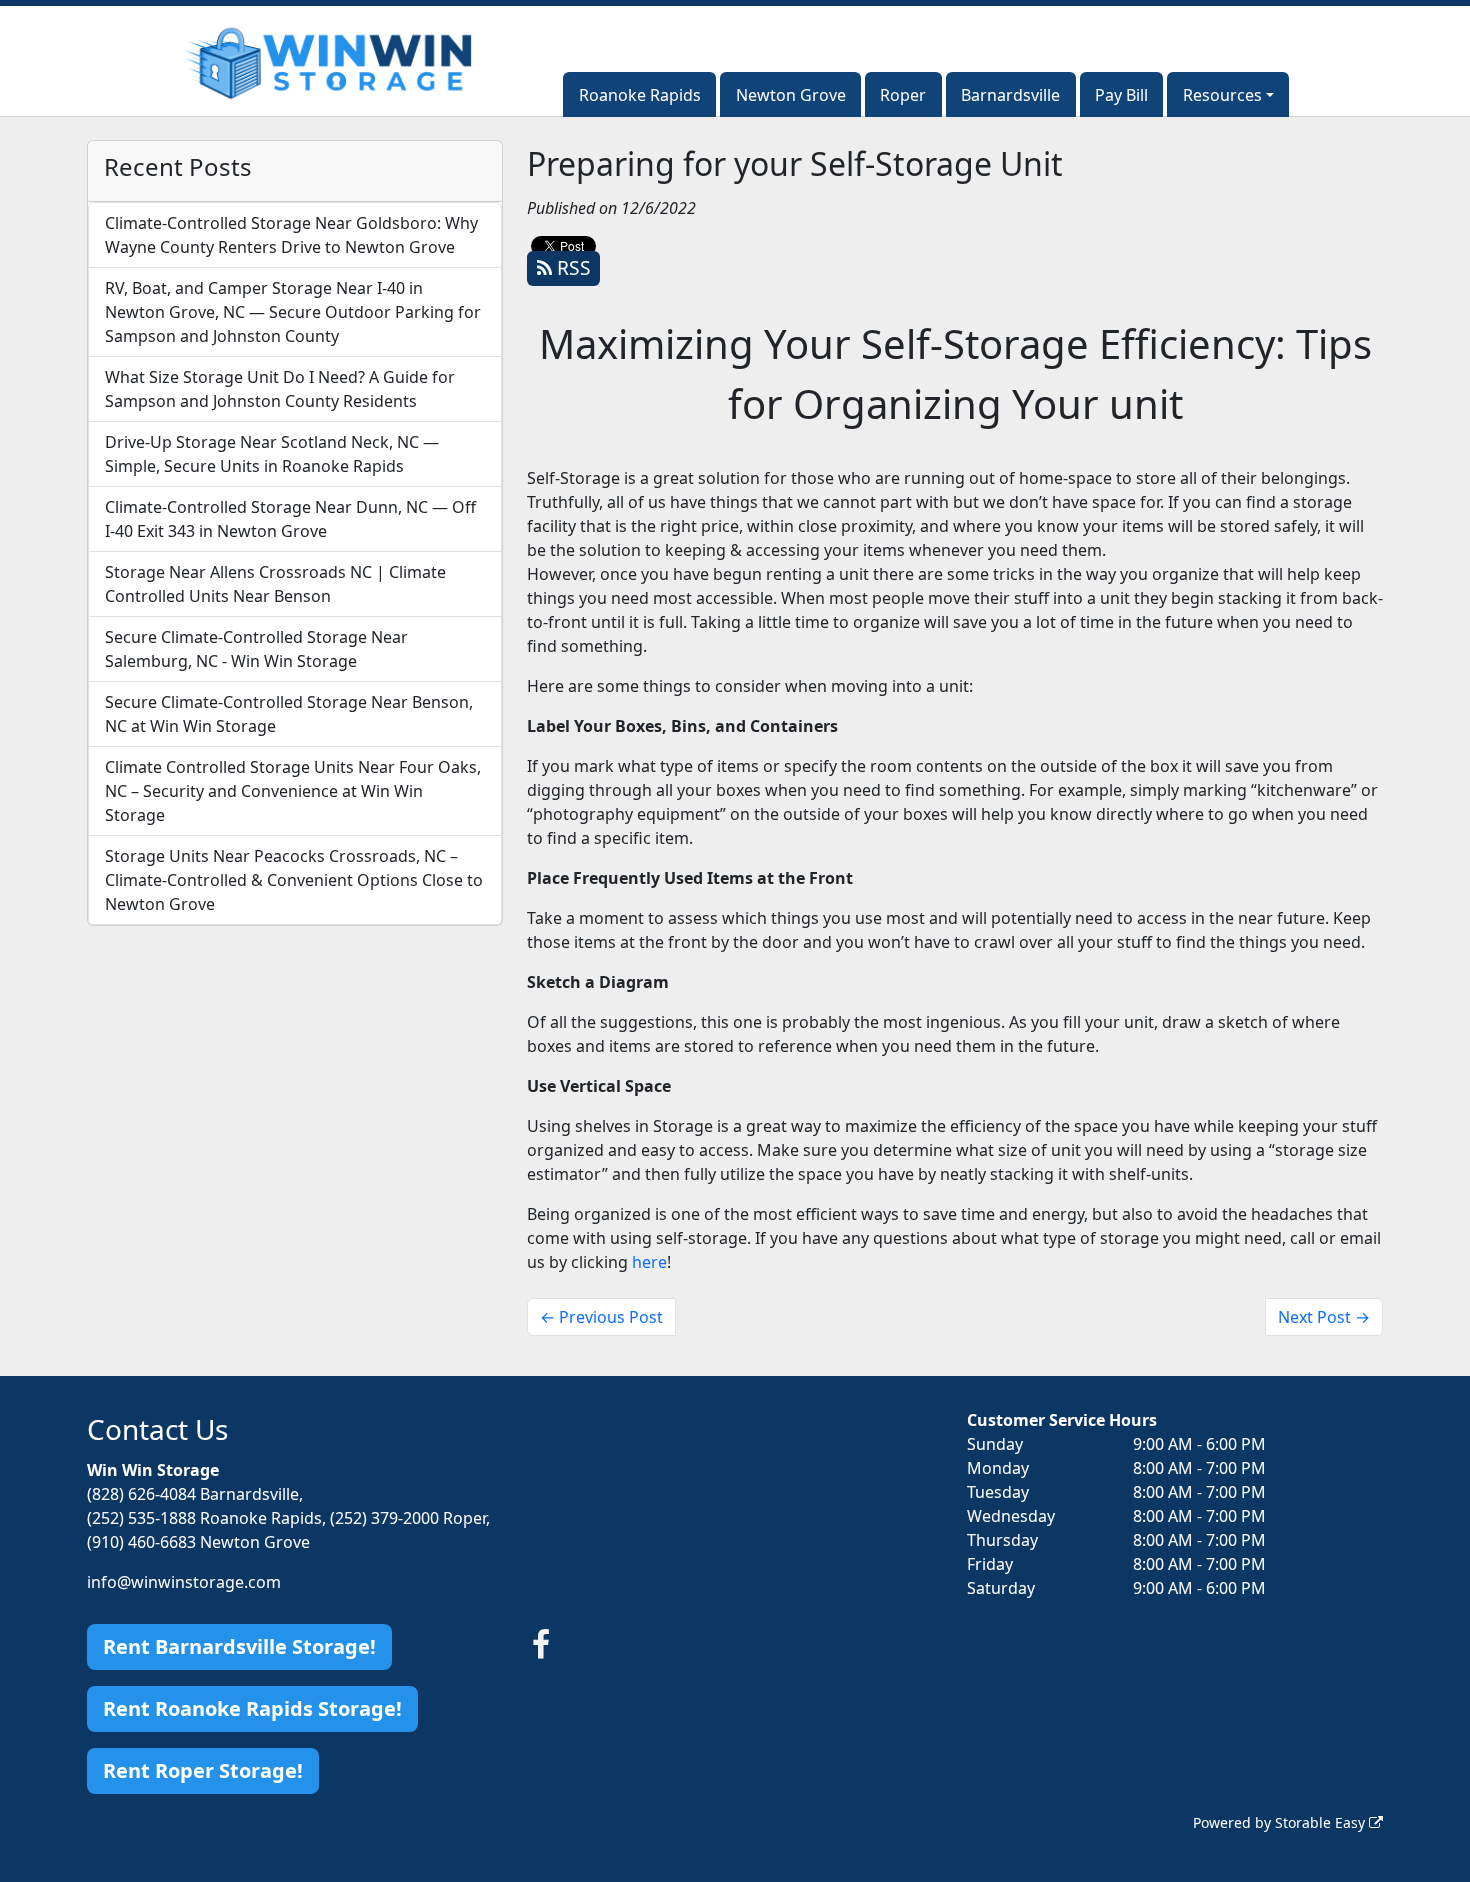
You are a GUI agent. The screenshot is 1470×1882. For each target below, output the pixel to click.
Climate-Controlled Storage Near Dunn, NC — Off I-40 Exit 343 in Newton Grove (290, 519)
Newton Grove (791, 95)
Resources (1222, 95)
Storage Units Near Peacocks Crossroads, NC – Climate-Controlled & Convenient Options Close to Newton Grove (294, 880)
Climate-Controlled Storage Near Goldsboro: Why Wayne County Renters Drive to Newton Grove (291, 235)
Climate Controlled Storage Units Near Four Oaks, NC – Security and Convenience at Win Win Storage (293, 791)
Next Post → (1324, 1317)
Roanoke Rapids (640, 95)
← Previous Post (601, 1317)
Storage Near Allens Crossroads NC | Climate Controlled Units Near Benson (275, 584)
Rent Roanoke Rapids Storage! (252, 1708)
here (649, 1262)
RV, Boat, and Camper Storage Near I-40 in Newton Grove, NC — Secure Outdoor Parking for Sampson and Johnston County (293, 312)
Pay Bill (1121, 95)
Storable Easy (1322, 1822)
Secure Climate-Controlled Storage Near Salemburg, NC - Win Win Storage (256, 649)
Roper (903, 95)
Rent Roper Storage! (203, 1770)
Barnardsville (1010, 95)
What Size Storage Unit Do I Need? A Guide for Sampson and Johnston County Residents (280, 389)
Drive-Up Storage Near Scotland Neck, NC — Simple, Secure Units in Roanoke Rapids (272, 454)
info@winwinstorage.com (184, 1582)
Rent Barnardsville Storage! (239, 1646)
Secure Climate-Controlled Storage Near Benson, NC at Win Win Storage (289, 714)
